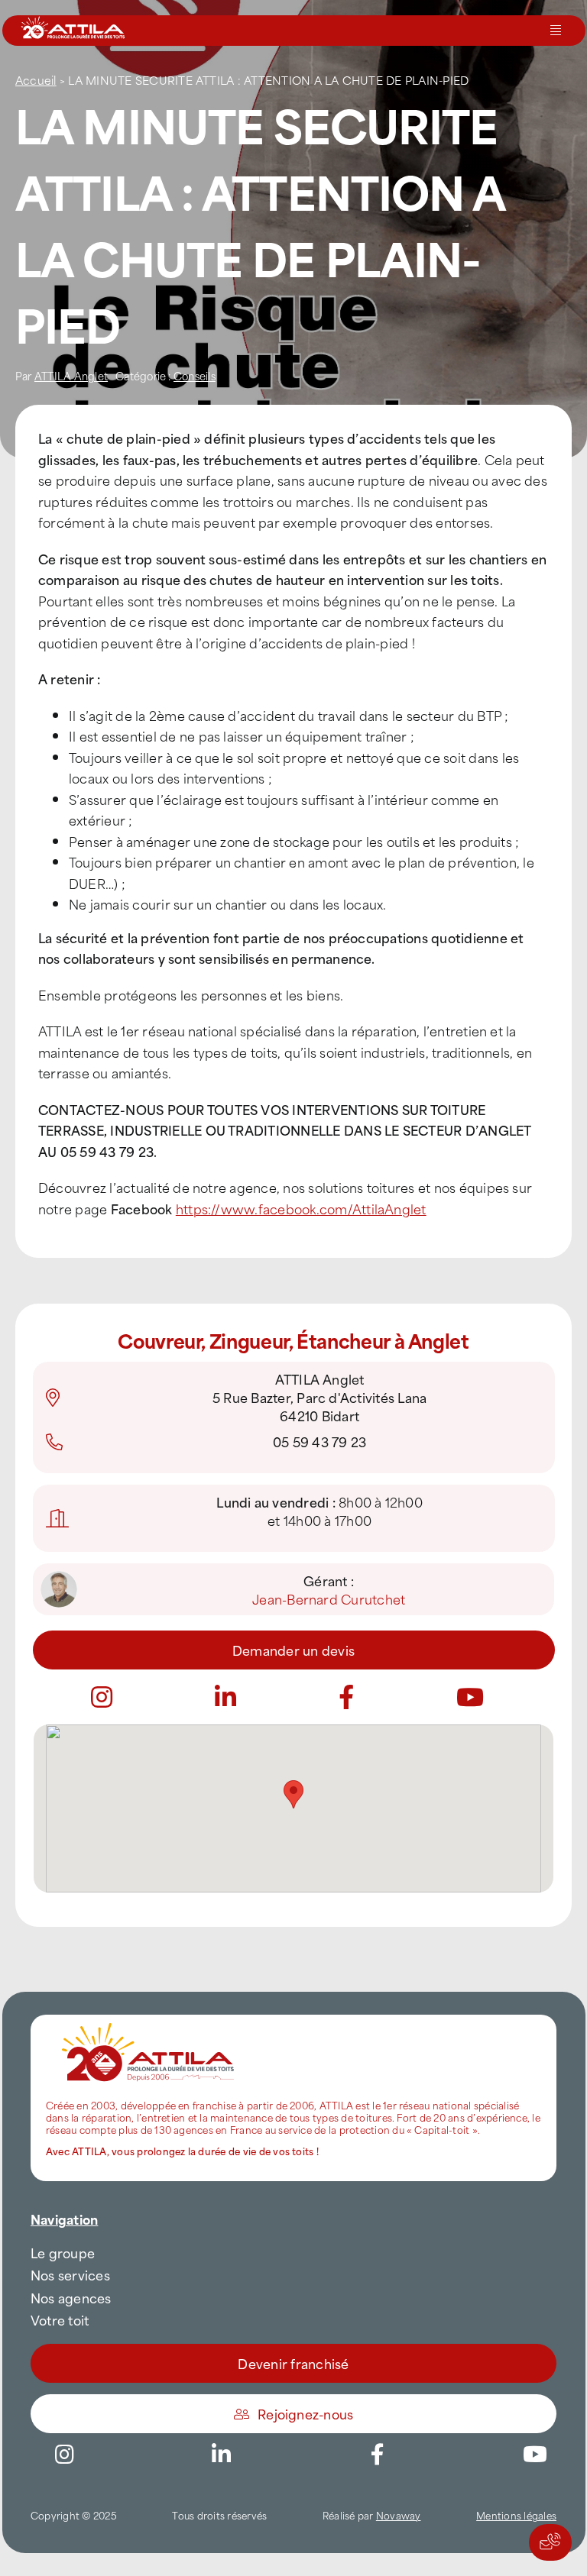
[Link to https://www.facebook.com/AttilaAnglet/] (346, 1697)
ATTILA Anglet (71, 375)
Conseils (195, 375)
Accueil (36, 80)
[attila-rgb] (149, 2021)
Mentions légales (516, 2515)
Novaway (399, 2515)
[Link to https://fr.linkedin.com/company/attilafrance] (225, 1697)
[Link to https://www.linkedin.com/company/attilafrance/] (221, 2455)
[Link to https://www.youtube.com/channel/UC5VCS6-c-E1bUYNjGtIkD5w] (470, 1697)
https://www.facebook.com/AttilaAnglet (301, 1208)
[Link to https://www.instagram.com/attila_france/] (102, 1697)
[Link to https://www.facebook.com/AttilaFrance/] (378, 2455)
